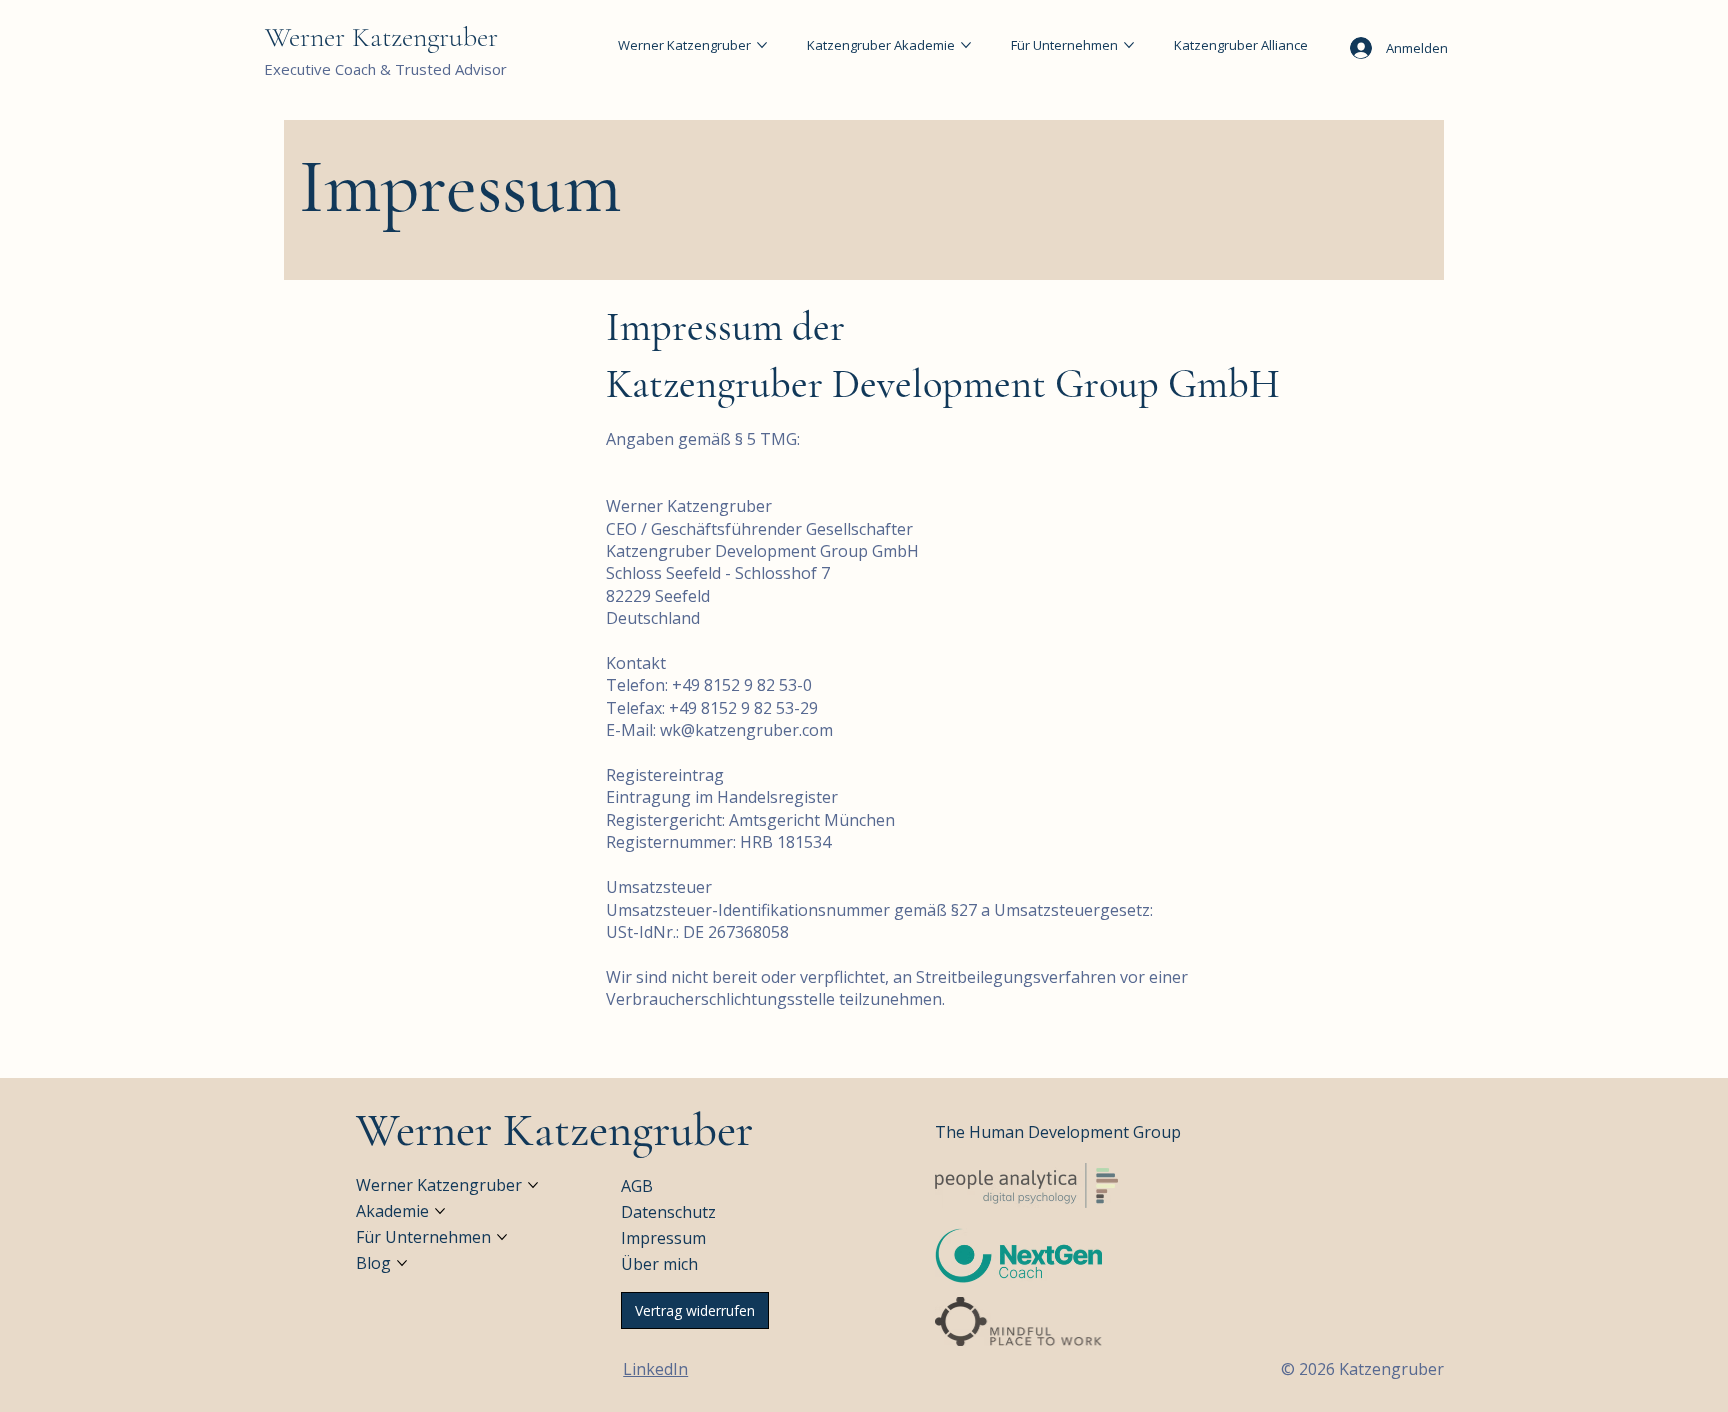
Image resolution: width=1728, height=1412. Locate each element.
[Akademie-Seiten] (440, 1211)
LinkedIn (655, 1369)
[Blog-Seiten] (402, 1263)
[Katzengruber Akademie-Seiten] (966, 45)
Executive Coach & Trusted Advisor (385, 69)
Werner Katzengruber (381, 37)
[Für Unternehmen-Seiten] (1129, 45)
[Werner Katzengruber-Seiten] (762, 45)
